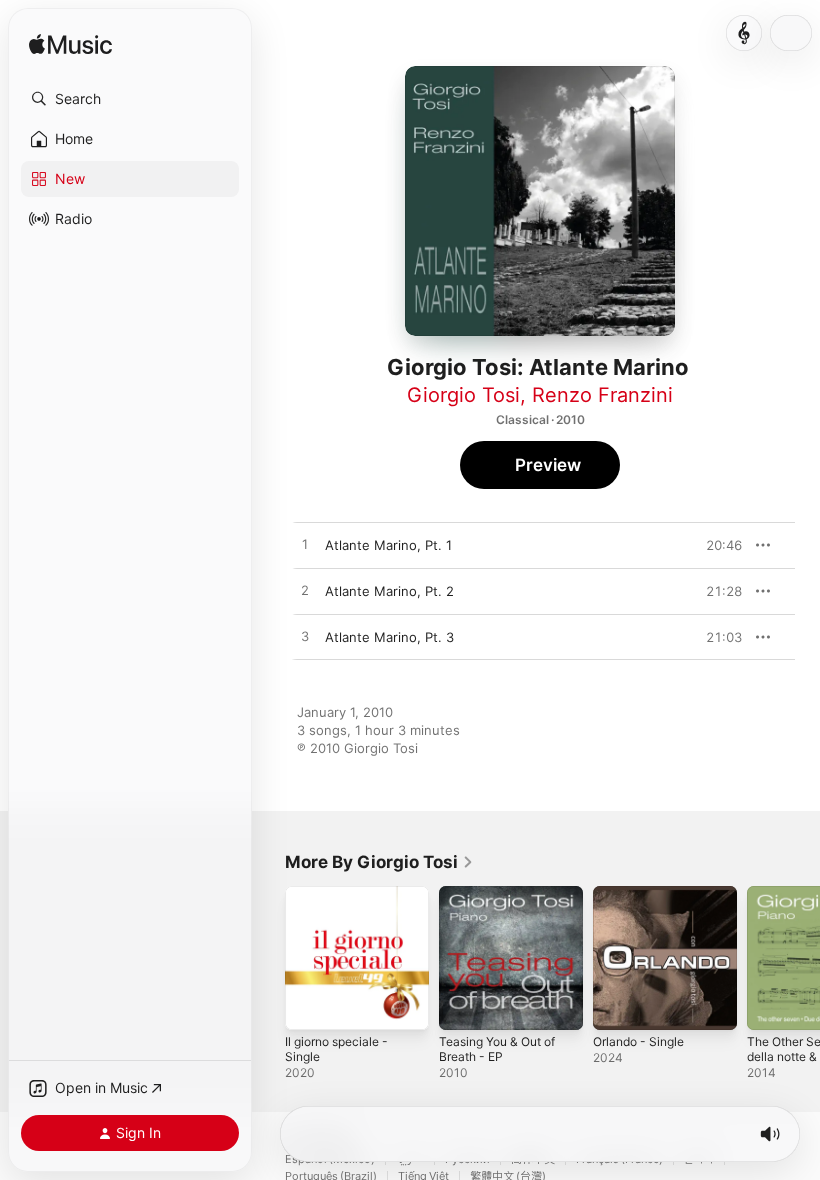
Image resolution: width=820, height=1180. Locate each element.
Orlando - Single (638, 1041)
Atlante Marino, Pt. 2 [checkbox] (389, 591)
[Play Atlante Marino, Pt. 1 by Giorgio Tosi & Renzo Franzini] (305, 545)
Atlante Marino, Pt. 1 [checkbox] (388, 545)
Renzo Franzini (602, 395)
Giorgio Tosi (463, 395)
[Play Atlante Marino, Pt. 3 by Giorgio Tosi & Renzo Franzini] (305, 637)
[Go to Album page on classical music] (744, 33)
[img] (70, 45)
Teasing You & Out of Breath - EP (497, 1049)
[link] (379, 862)
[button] (130, 99)
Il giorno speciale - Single (336, 1049)
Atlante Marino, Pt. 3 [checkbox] (389, 637)
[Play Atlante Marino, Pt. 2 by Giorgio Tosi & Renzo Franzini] (305, 591)
